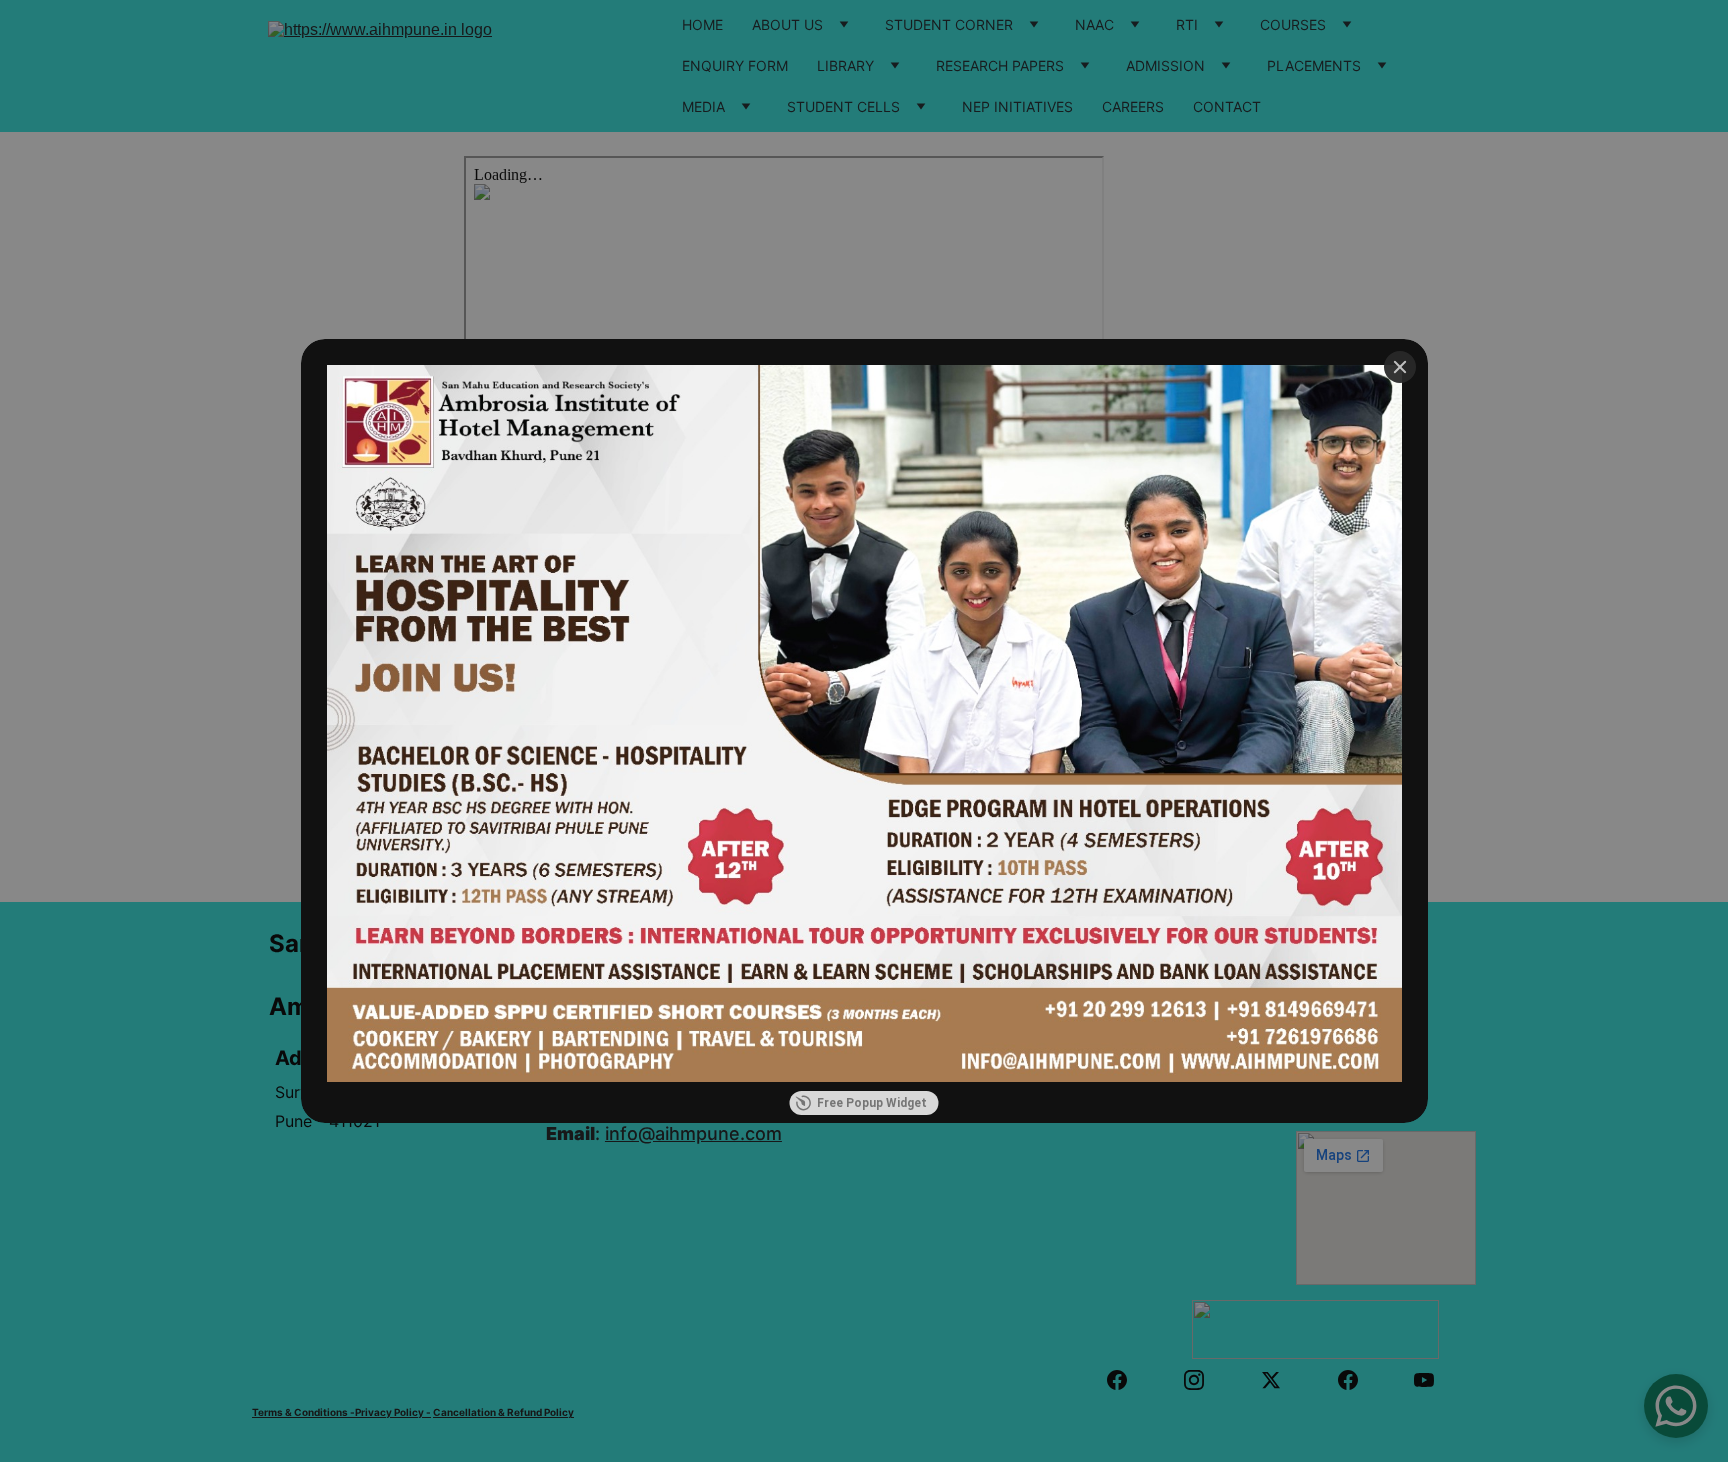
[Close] (1400, 367)
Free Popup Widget (872, 1103)
